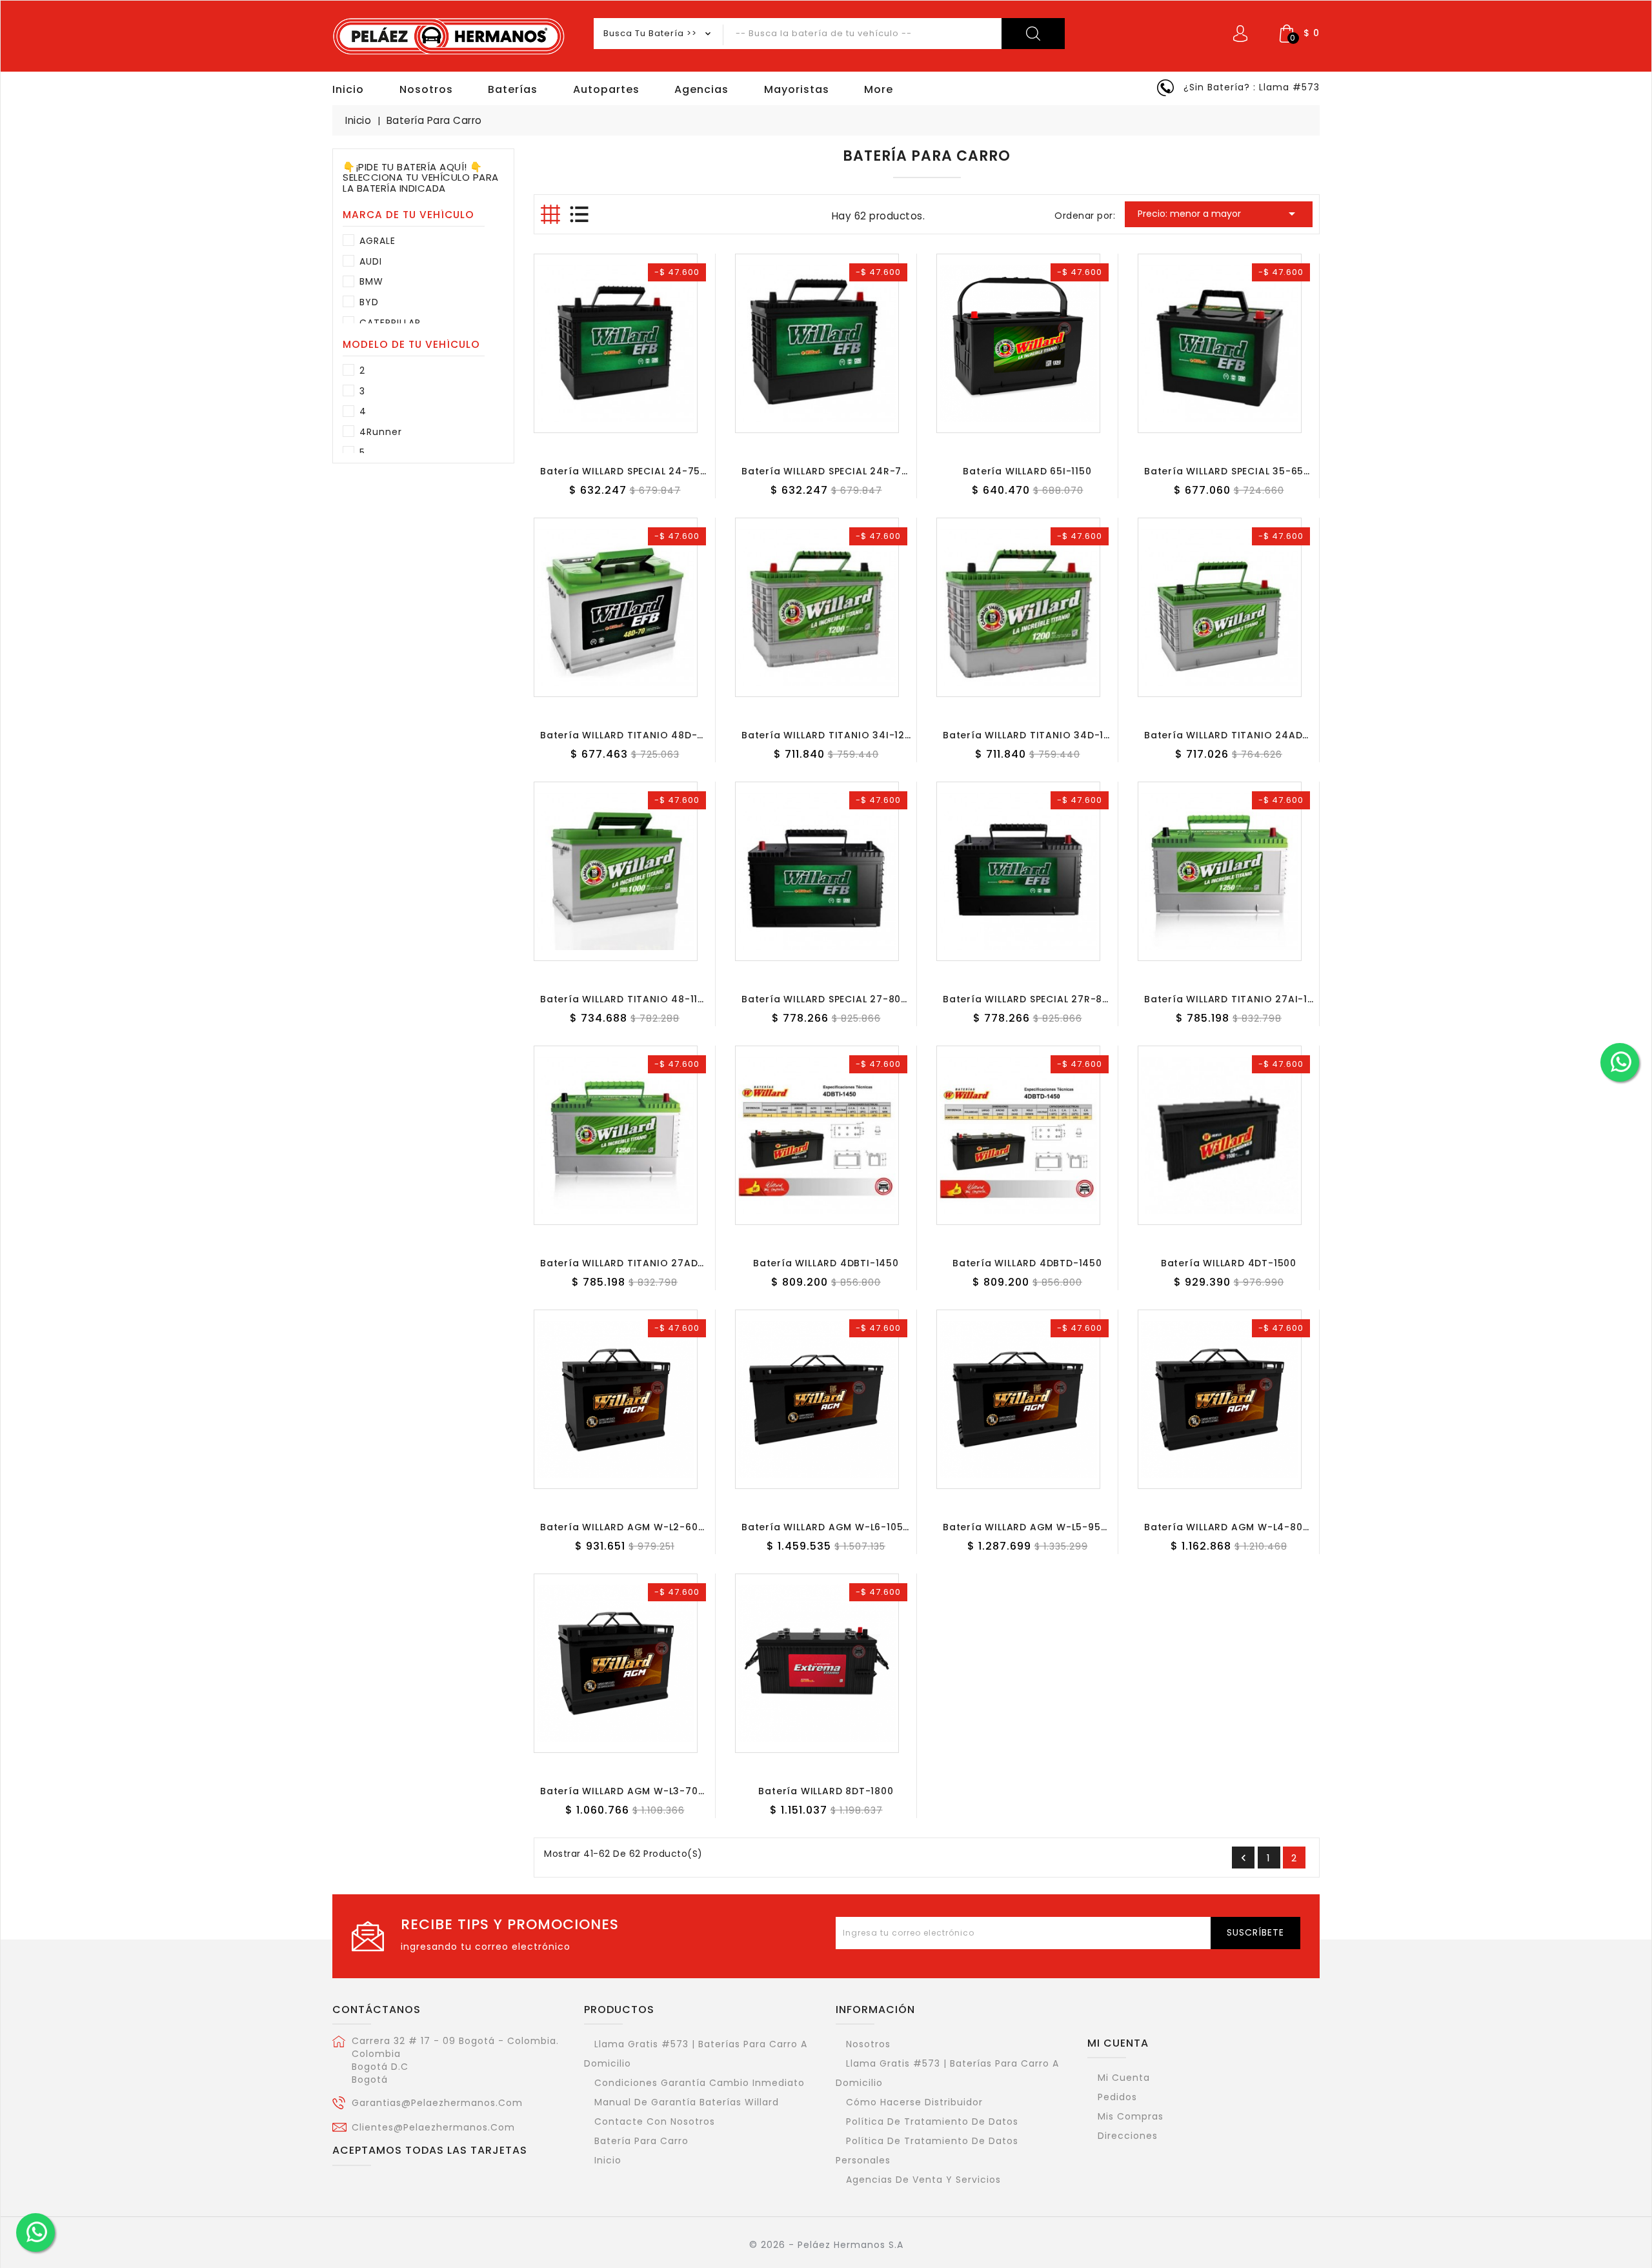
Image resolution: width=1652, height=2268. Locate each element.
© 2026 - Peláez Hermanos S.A (826, 2245)
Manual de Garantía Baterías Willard (687, 2102)
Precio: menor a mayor (1219, 214)
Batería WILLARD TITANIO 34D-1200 (1033, 735)
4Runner (381, 432)
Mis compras (1131, 2116)
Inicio (608, 2160)
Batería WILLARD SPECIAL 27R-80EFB (1034, 999)
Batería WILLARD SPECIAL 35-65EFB (1232, 471)
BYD (369, 302)
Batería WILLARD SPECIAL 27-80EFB (830, 999)
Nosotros (868, 2044)
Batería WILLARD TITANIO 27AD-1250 (633, 1263)
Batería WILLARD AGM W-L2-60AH (626, 1527)
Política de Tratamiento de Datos (932, 2121)
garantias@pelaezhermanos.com (437, 2103)
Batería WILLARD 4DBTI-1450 (826, 1263)
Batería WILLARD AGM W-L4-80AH (1230, 1527)
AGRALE (378, 241)
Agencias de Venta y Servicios (923, 2180)
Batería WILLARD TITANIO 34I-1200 (830, 735)
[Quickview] (638, 425)
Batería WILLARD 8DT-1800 (826, 1791)
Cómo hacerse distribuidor (914, 2102)
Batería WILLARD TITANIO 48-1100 (625, 999)
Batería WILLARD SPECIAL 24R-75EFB (833, 471)
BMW (371, 281)
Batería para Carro (641, 2141)
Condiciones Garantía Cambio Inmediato (700, 2083)
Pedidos (1117, 2097)
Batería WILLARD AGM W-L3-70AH (626, 1791)
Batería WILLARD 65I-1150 (1027, 471)
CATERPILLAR (390, 323)
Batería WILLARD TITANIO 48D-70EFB (633, 735)
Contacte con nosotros (655, 2121)
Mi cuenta (1118, 2043)
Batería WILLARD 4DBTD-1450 (1027, 1263)
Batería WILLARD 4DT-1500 (1229, 1263)
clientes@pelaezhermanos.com (433, 2127)
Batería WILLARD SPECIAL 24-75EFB (629, 471)
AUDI (371, 261)
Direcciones (1128, 2136)
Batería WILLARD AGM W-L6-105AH (829, 1527)
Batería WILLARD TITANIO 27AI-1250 (1235, 999)
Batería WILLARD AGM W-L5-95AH (1029, 1527)
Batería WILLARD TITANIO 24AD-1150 (1236, 735)
